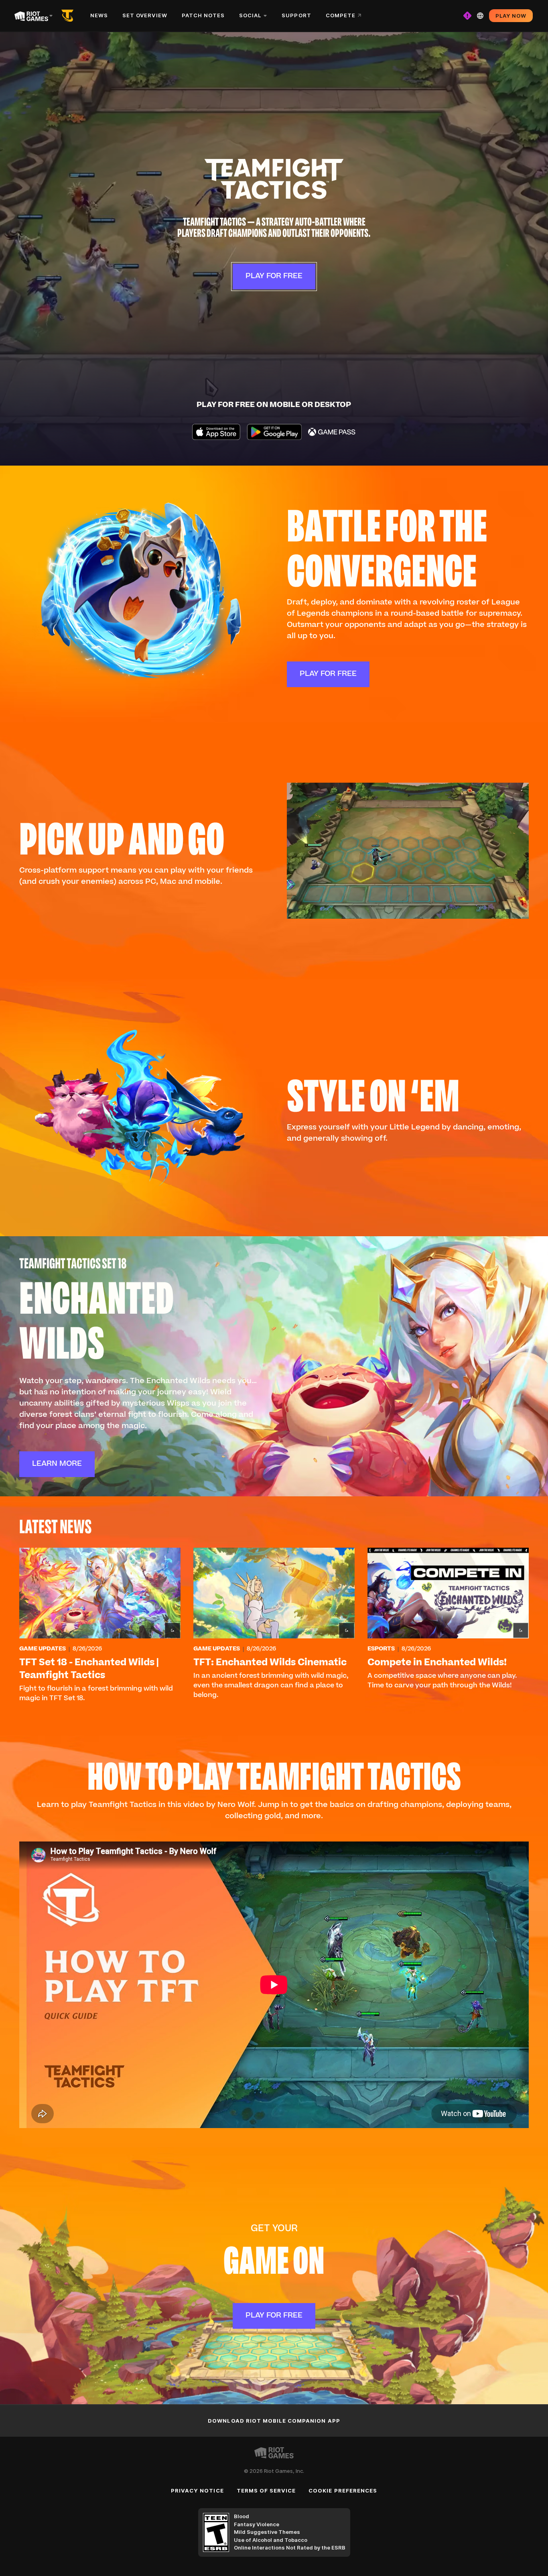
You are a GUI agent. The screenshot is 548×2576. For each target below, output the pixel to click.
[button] (274, 179)
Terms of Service (266, 2491)
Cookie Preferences (343, 2491)
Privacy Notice (197, 2491)
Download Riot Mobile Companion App (274, 2421)
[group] (274, 1626)
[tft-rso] (69, 16)
